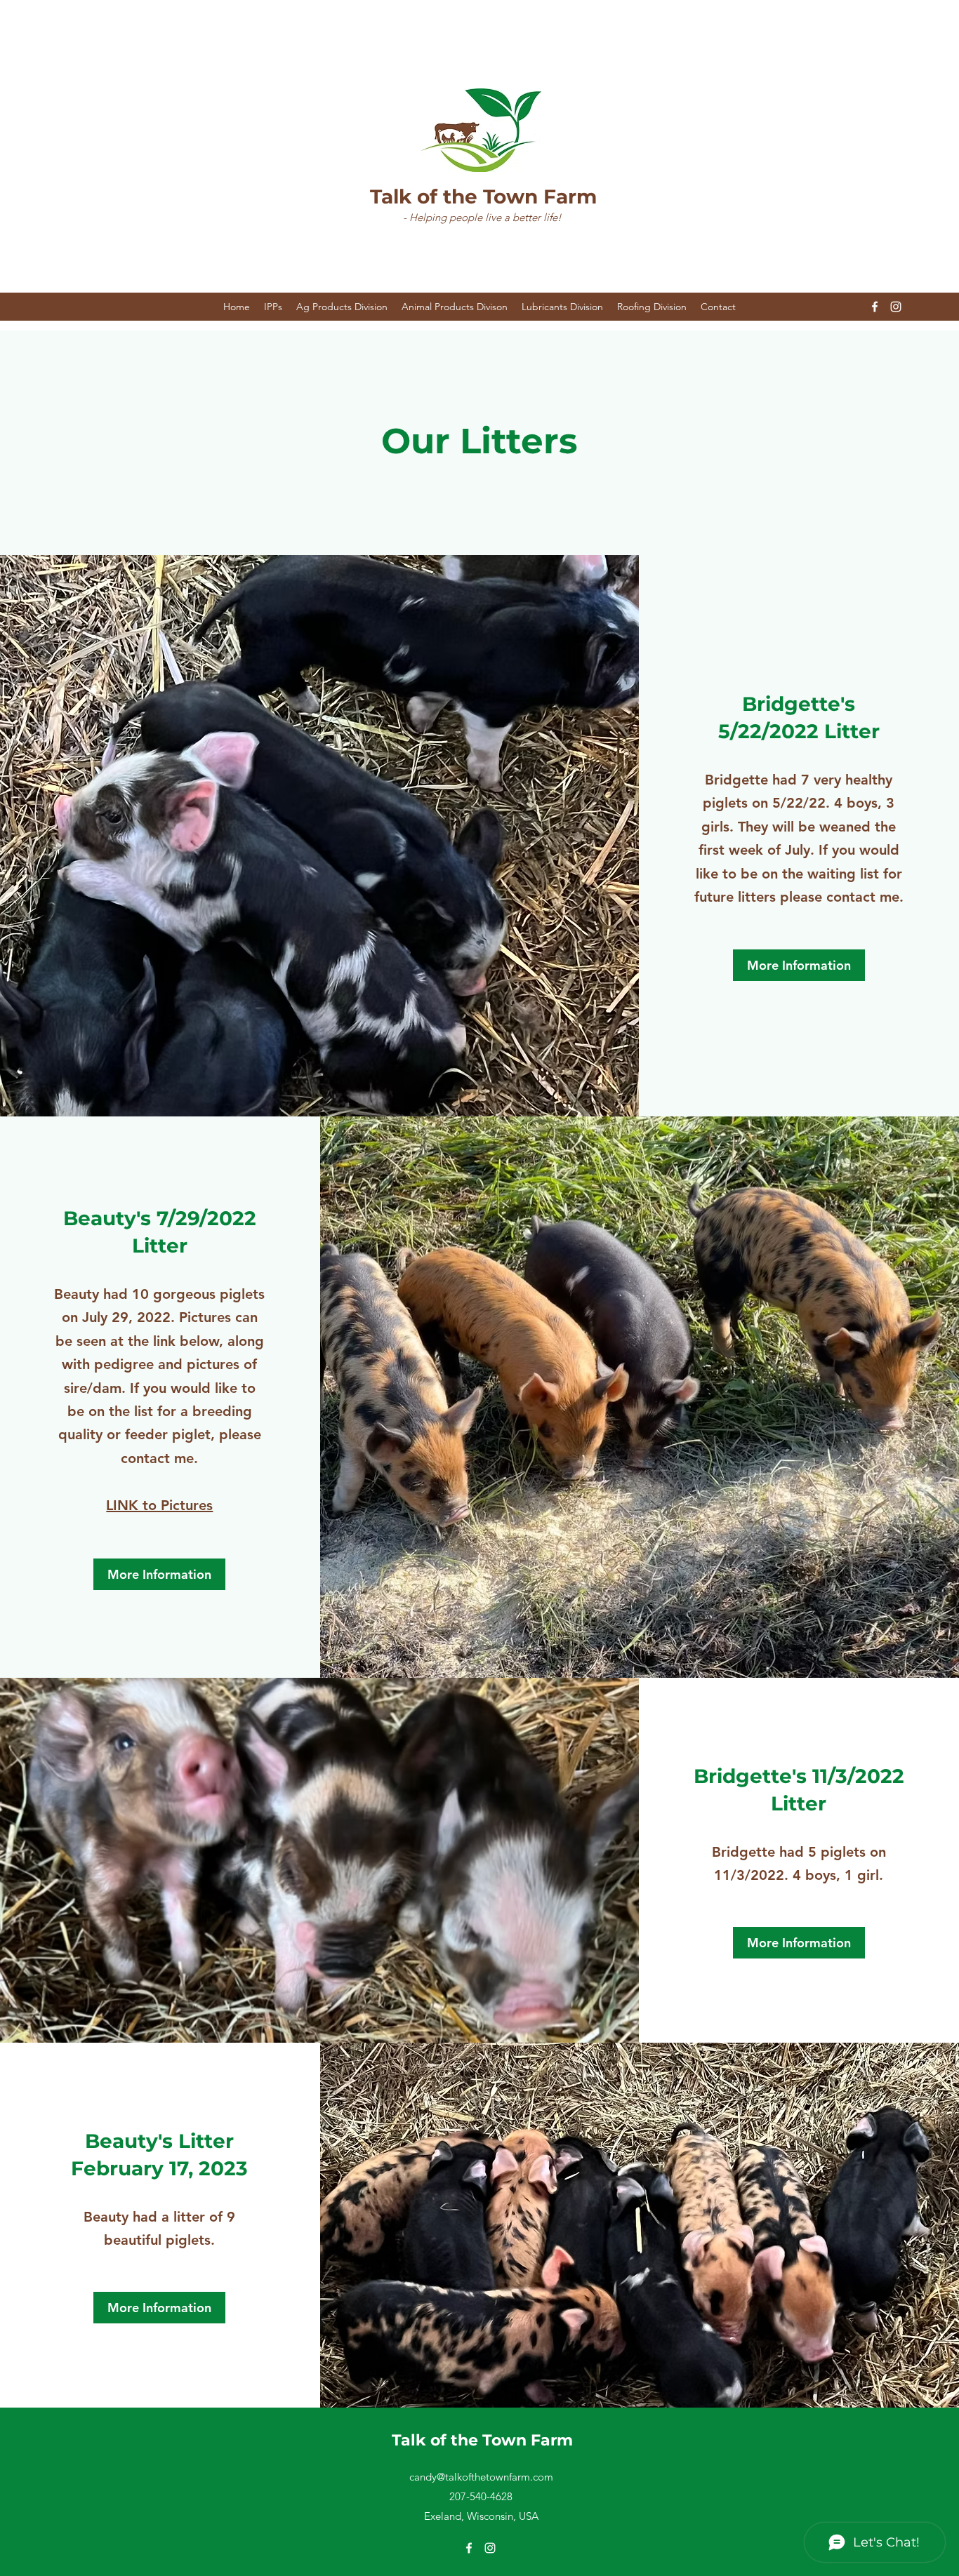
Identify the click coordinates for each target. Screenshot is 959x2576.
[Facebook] (875, 307)
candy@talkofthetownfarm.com (481, 2477)
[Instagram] (896, 307)
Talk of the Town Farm (483, 196)
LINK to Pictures (159, 1505)
